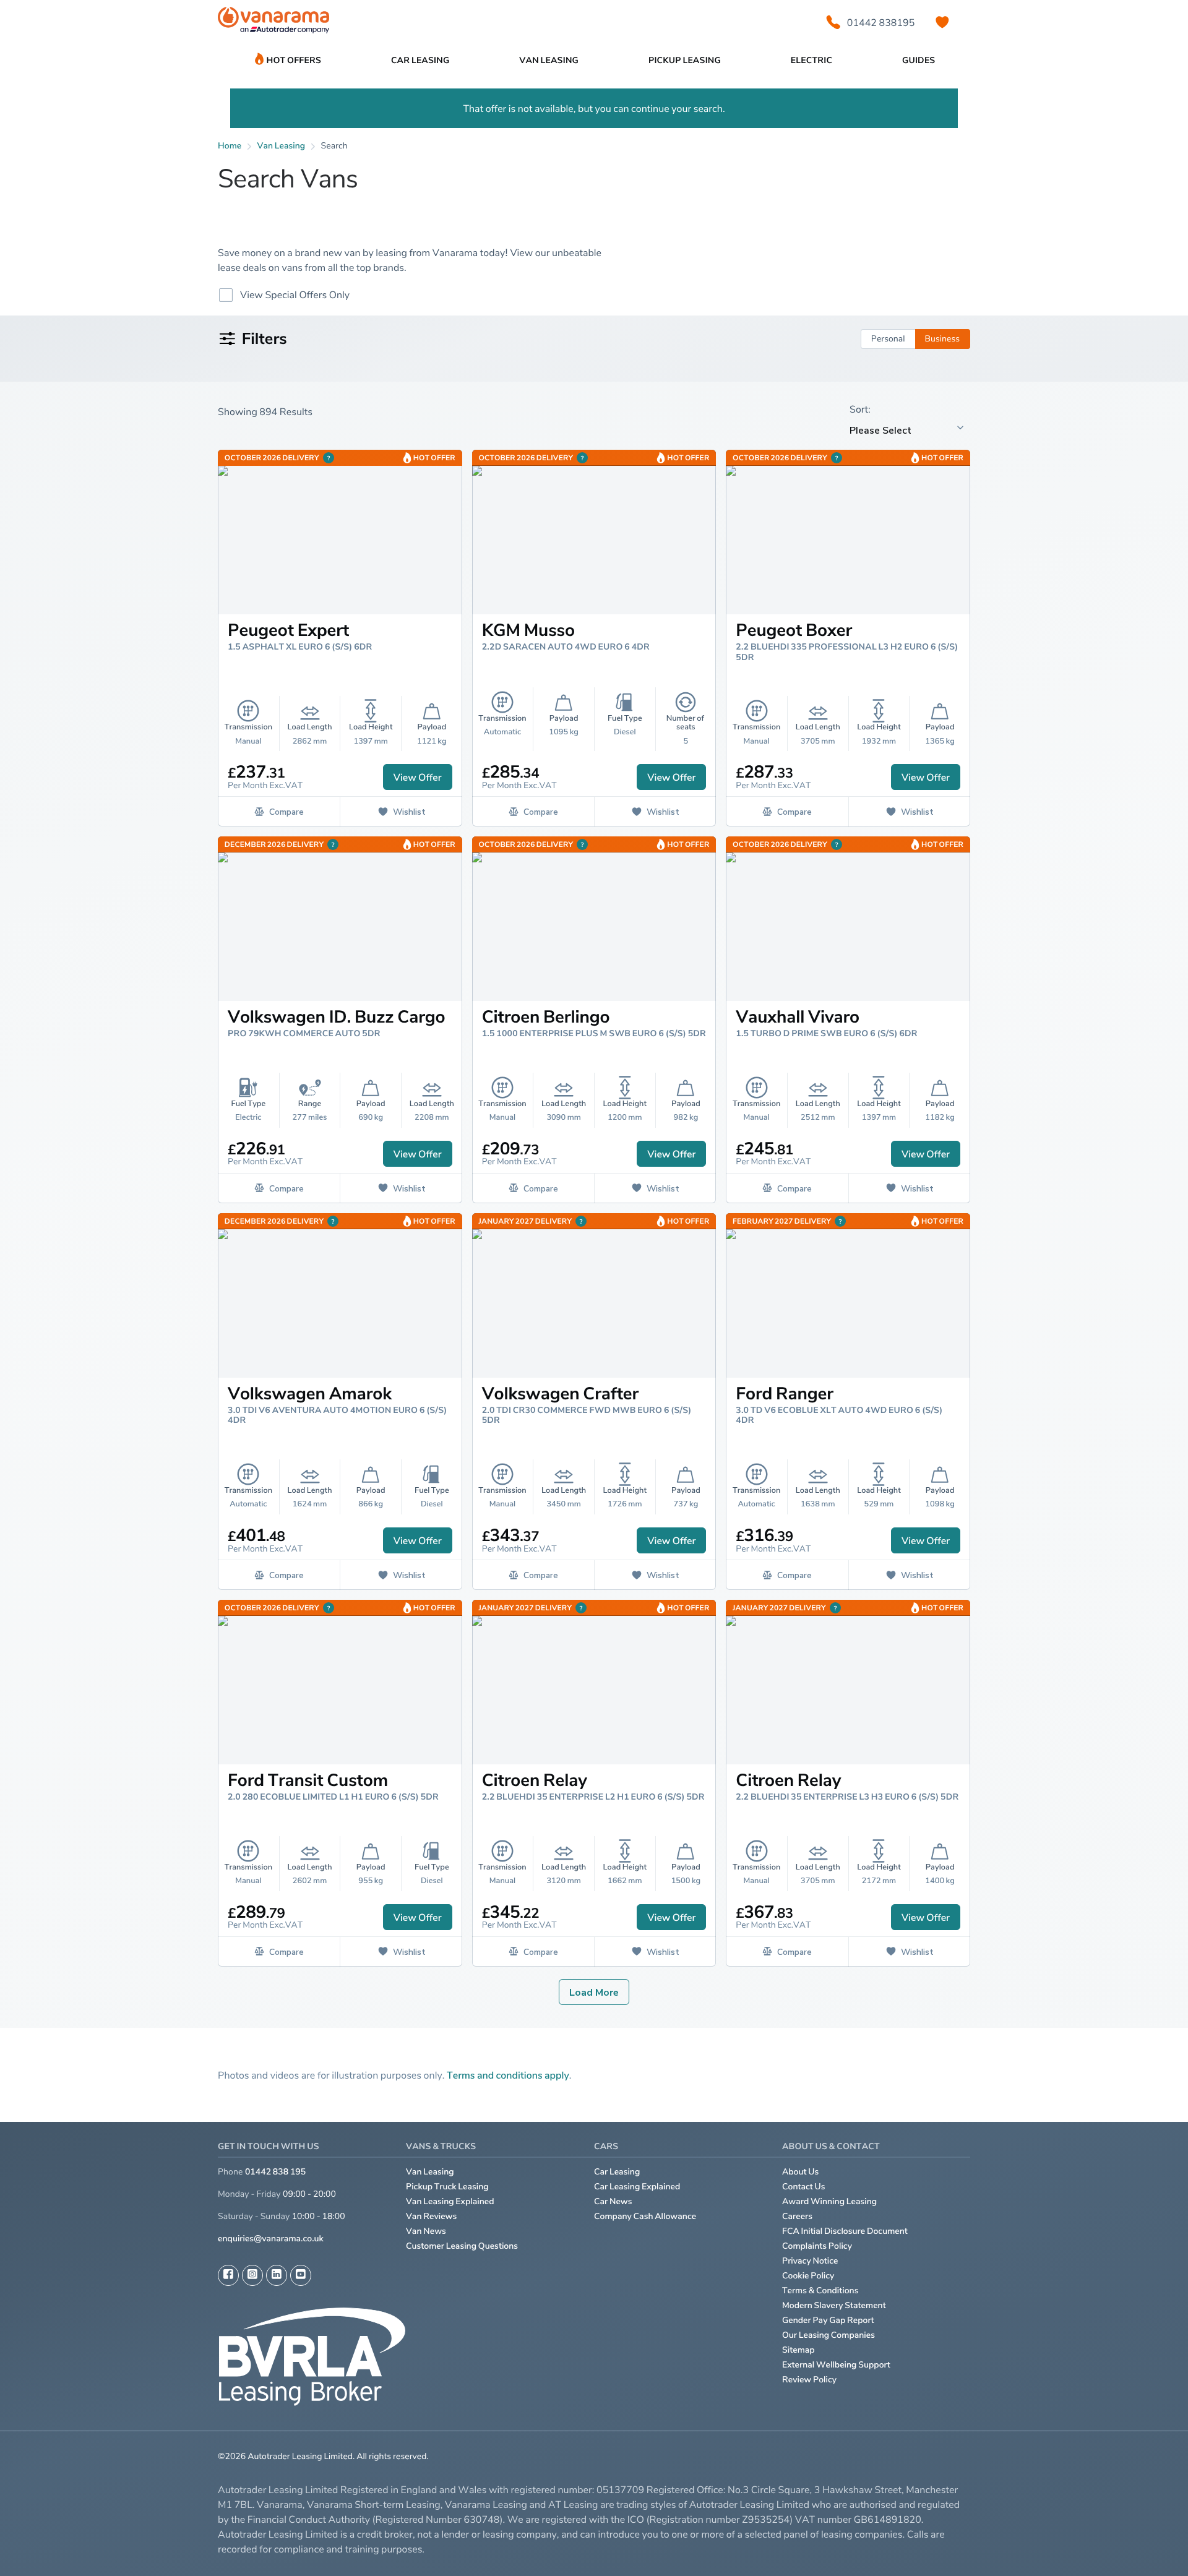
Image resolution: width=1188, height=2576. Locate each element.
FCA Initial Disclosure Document (845, 2231)
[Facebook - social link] (228, 2275)
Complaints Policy (817, 2246)
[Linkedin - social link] (277, 2275)
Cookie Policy (808, 2276)
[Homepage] (273, 23)
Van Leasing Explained (450, 2201)
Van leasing (282, 146)
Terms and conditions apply (508, 2075)
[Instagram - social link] (252, 2275)
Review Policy (809, 2380)
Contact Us (804, 2187)
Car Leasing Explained (637, 2187)
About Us (800, 2172)
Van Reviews (431, 2216)
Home (230, 146)
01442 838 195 (275, 2172)
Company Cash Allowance (645, 2216)
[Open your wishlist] (942, 22)
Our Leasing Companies (829, 2335)
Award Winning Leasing (829, 2201)
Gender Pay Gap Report (828, 2320)
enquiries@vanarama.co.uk (271, 2239)
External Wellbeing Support (836, 2365)
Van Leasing (430, 2172)
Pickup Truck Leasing (447, 2187)
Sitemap (798, 2350)
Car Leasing (617, 2172)
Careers (797, 2216)
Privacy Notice (810, 2261)
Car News (613, 2201)
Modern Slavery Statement (834, 2305)
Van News (426, 2231)
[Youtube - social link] (301, 2275)
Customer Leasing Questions (462, 2246)
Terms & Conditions (820, 2290)
